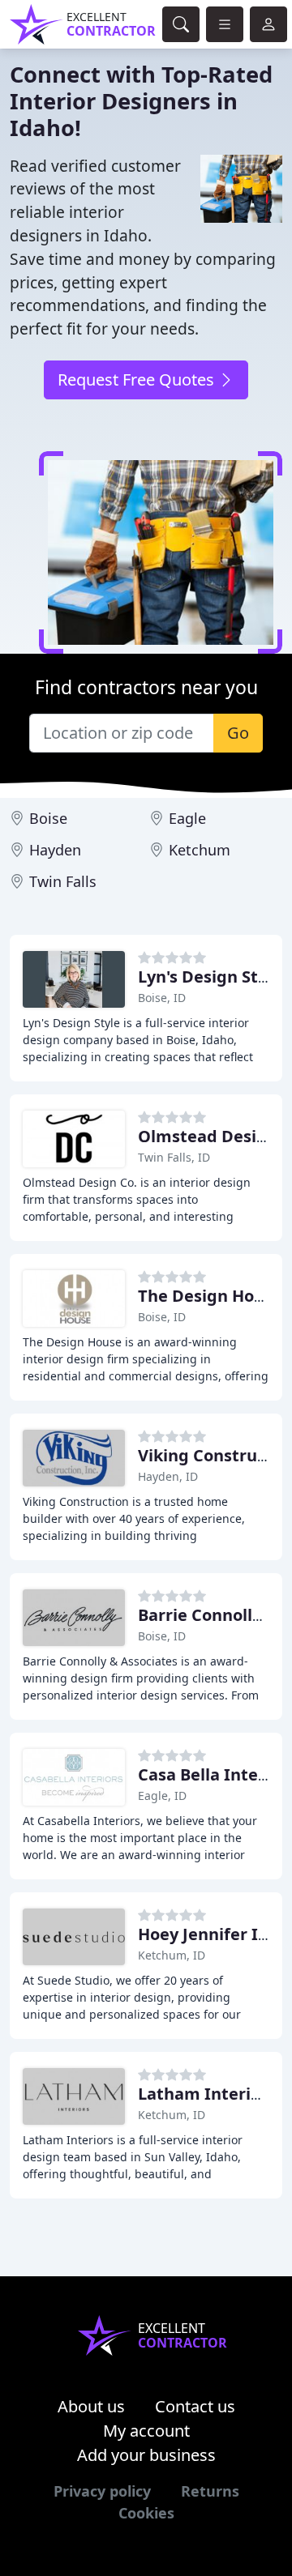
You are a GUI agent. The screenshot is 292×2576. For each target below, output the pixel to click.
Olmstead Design (208, 1136)
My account (146, 2431)
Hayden (55, 850)
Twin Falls (63, 881)
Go (238, 733)
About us (91, 2406)
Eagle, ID (162, 1796)
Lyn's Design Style (210, 977)
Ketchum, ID (172, 1955)
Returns (210, 2491)
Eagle (187, 818)
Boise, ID (162, 998)
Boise (48, 818)
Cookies (146, 2513)
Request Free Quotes (138, 380)
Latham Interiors (207, 2094)
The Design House (210, 1296)
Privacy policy (102, 2491)
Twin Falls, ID (174, 1157)
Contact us (195, 2406)
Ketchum (200, 850)
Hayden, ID (168, 1476)
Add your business (146, 2455)
